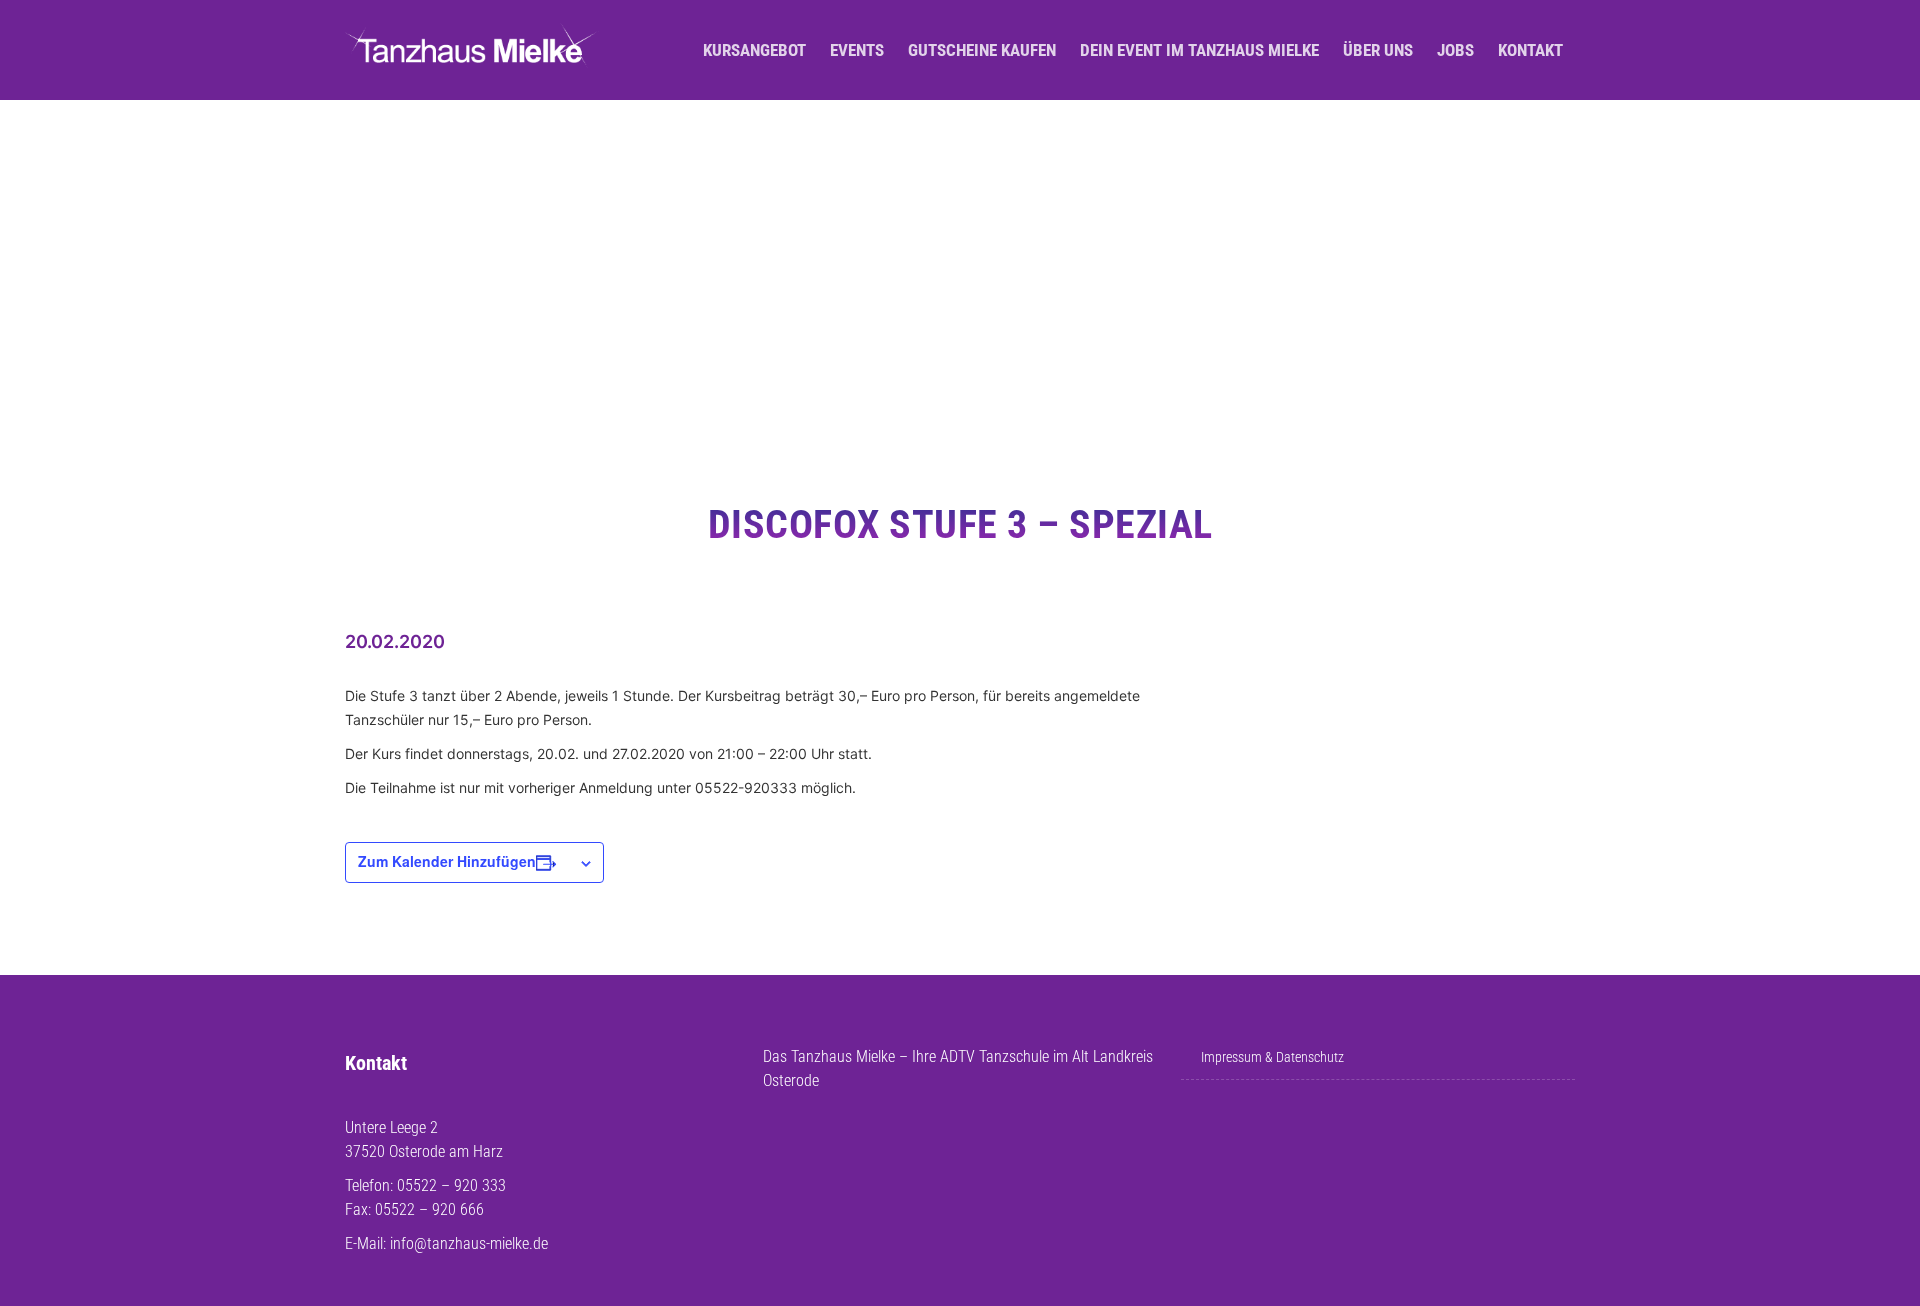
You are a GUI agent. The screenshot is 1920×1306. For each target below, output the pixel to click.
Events (857, 50)
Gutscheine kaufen (982, 50)
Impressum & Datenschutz (1272, 1057)
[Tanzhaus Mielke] (472, 50)
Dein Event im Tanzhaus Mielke (1199, 50)
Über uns (1378, 50)
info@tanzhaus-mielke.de (469, 1243)
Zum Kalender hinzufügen (447, 861)
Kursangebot (754, 50)
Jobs (1455, 50)
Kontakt (1530, 50)
